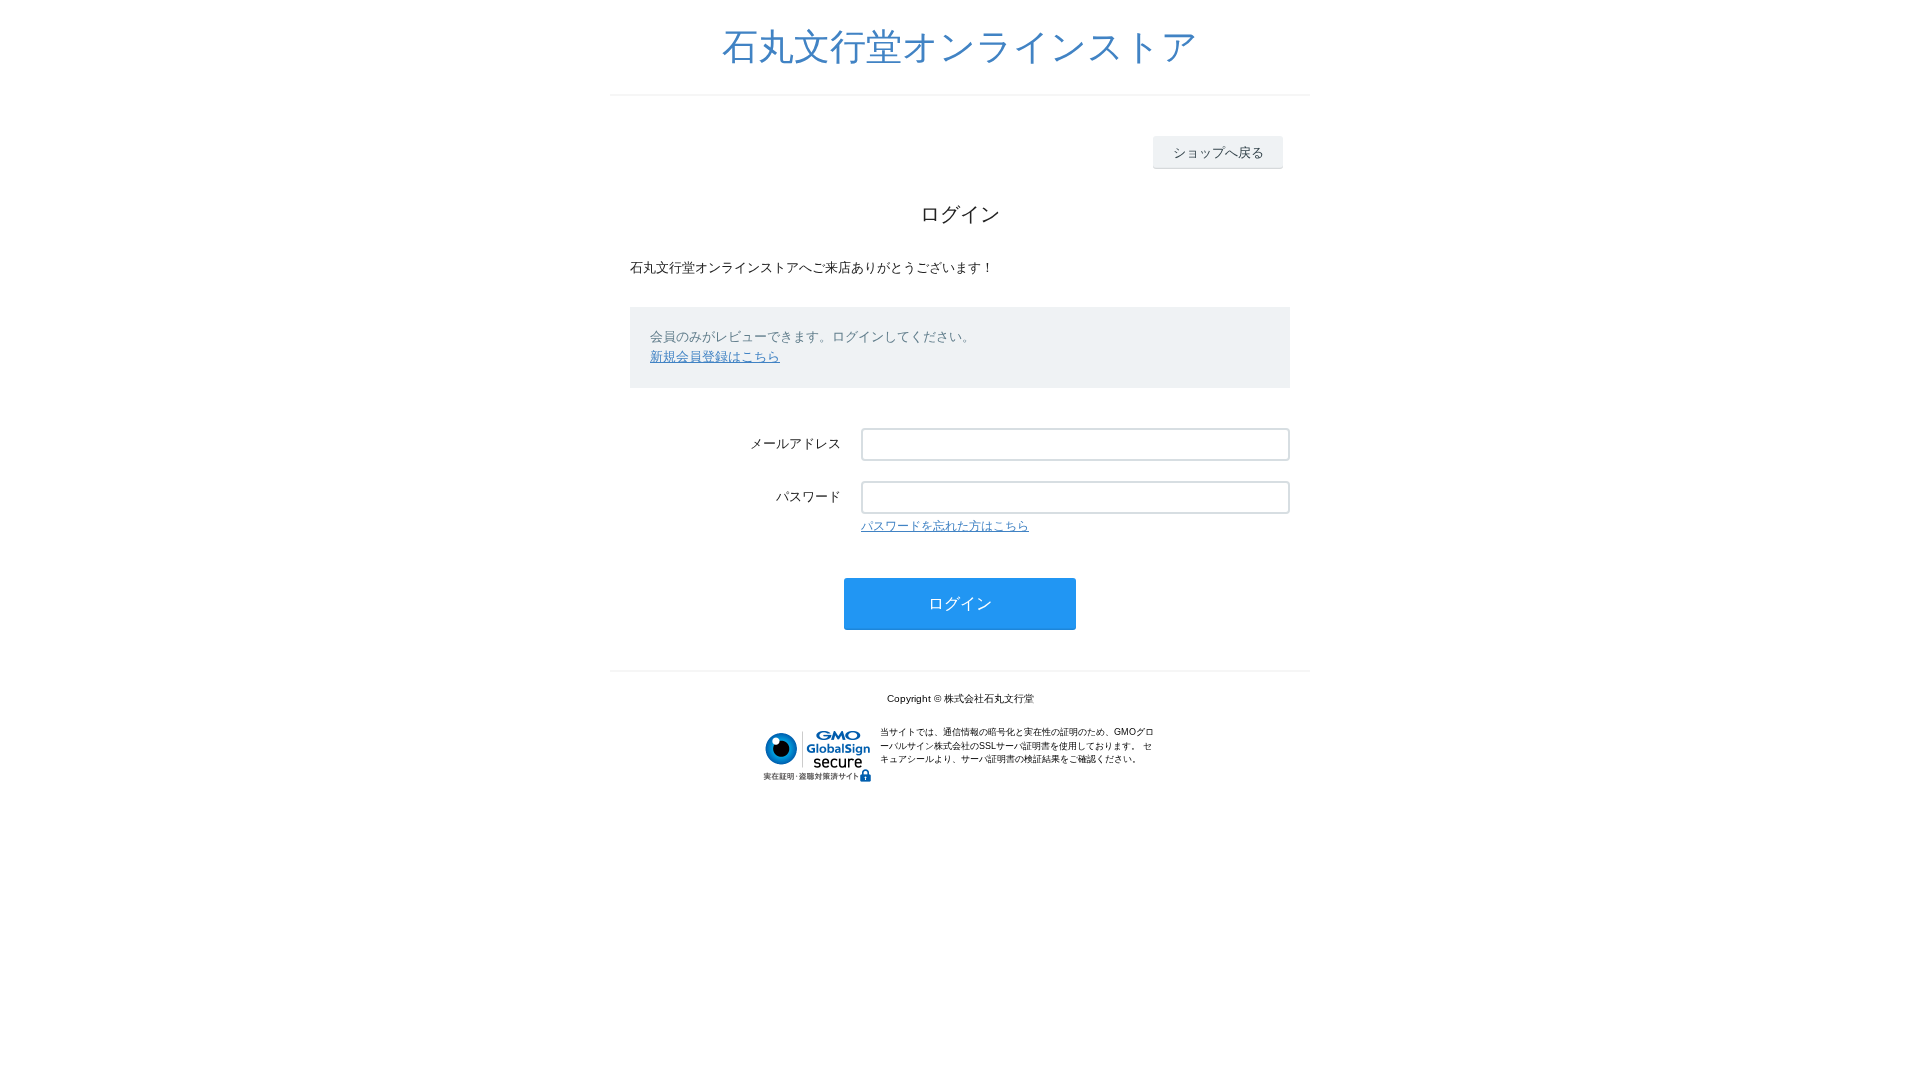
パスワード (808, 496)
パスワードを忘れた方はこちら (945, 526)
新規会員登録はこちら (715, 356)
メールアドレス (795, 443)
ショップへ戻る (1218, 152)
